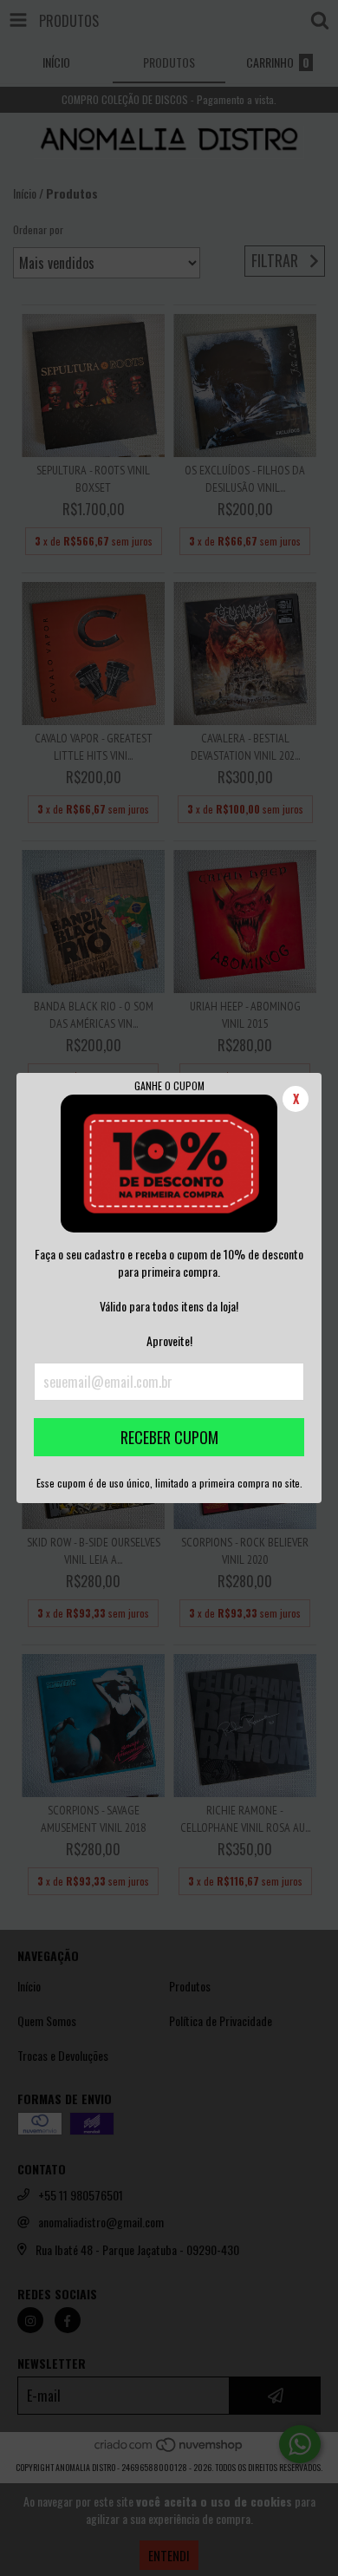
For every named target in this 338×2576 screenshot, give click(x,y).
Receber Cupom (169, 1437)
